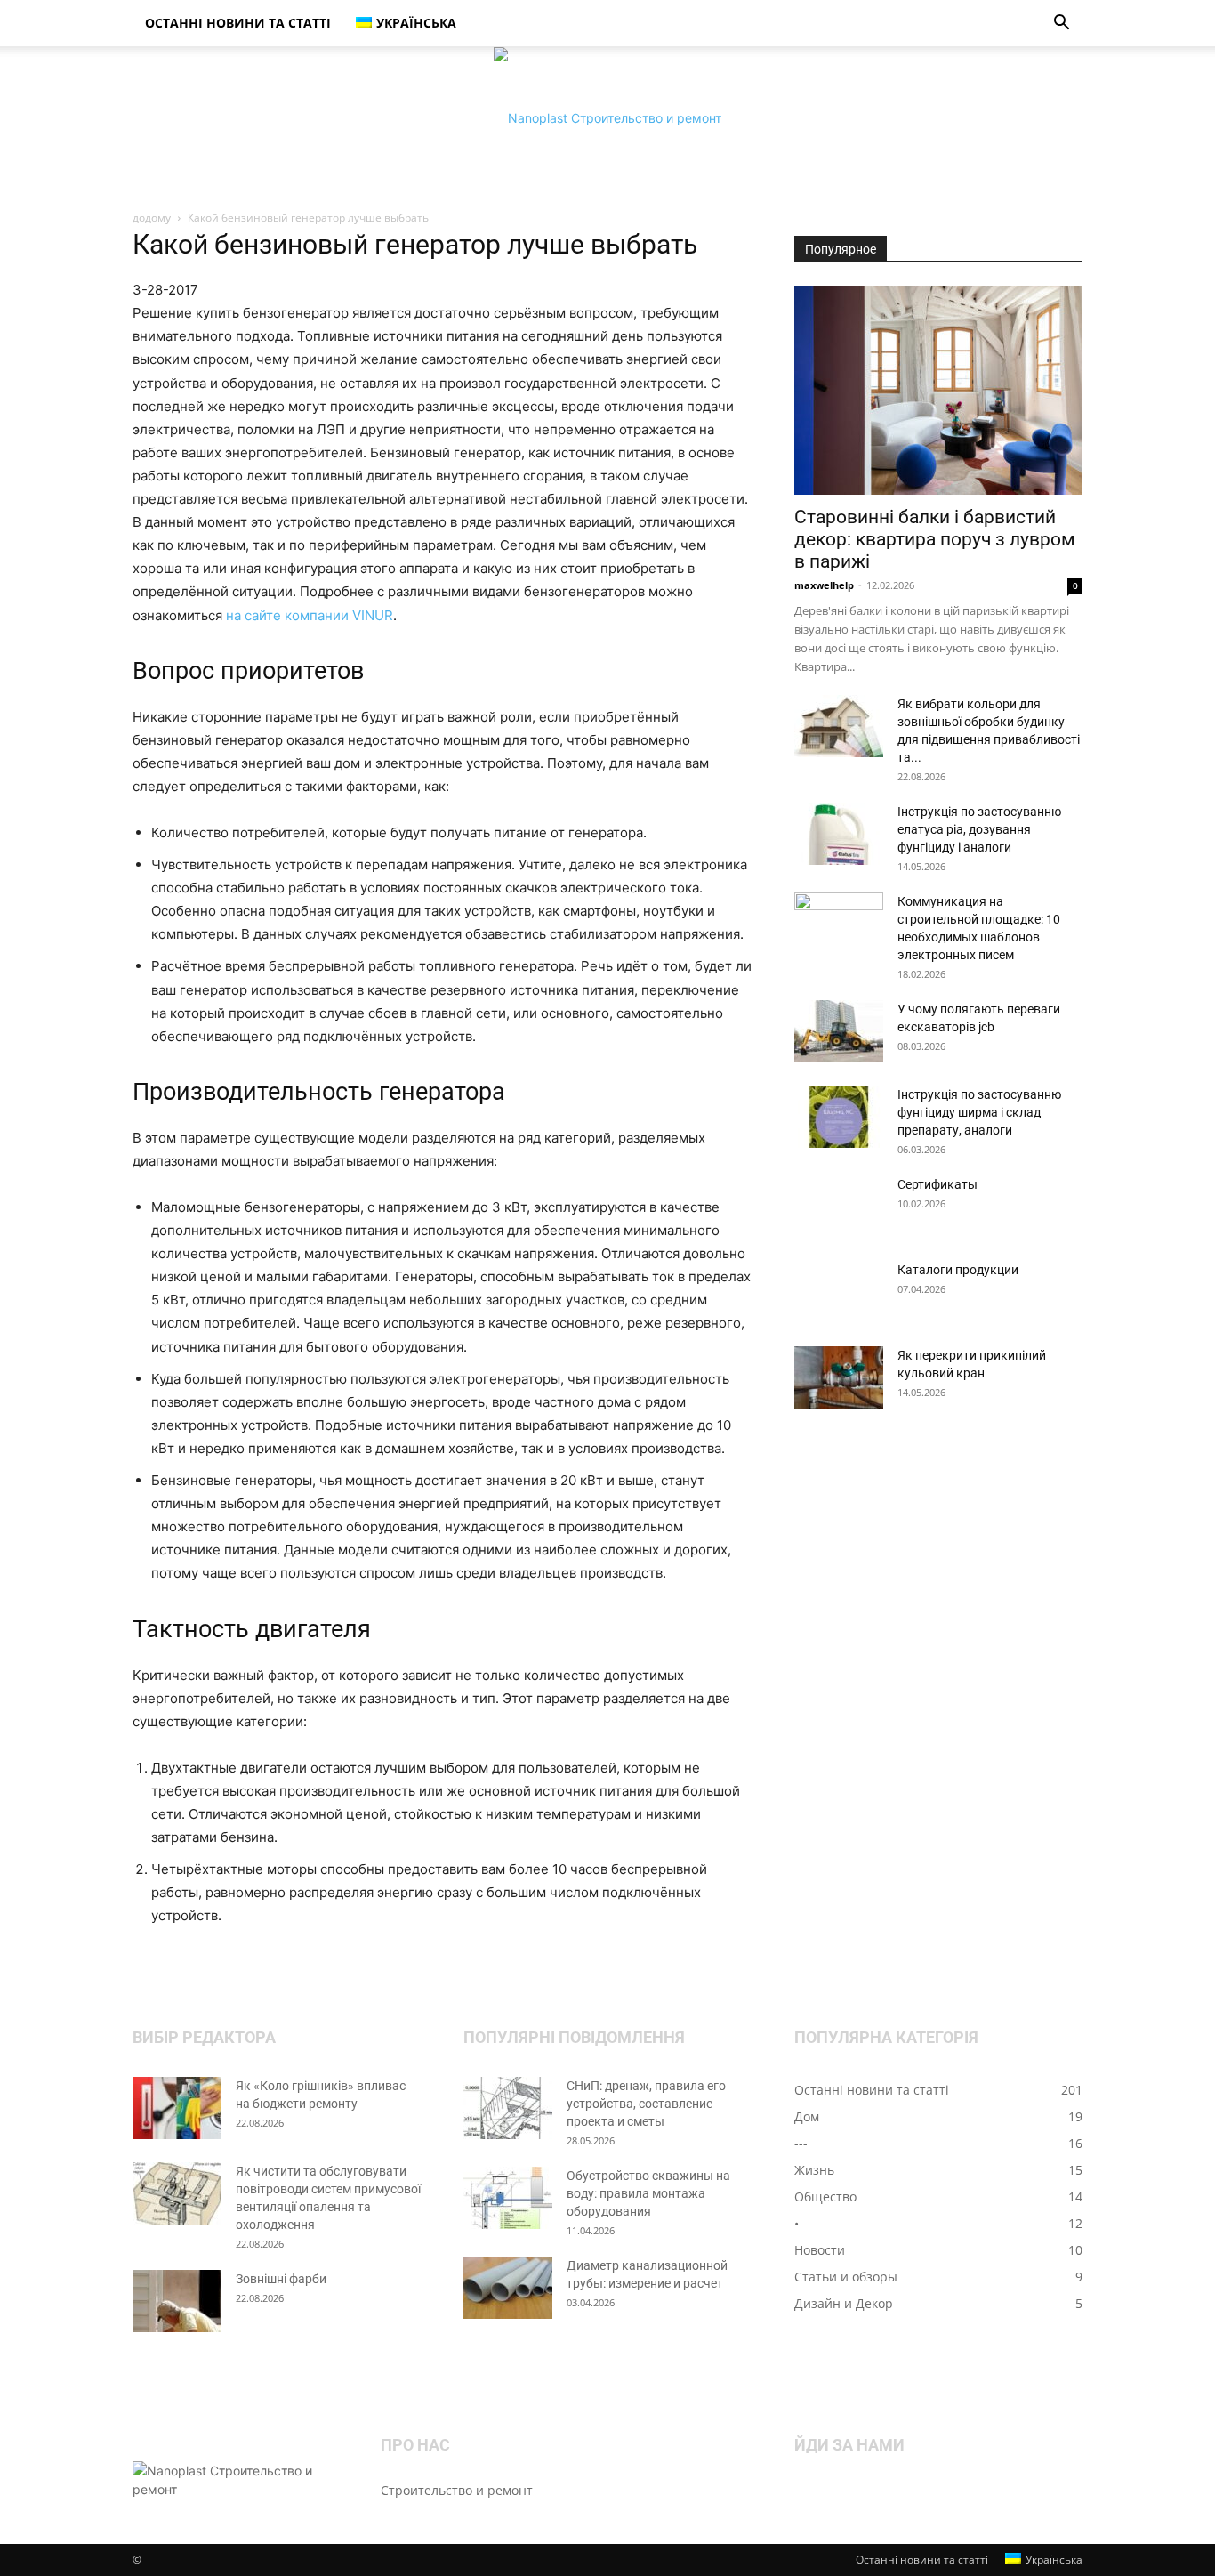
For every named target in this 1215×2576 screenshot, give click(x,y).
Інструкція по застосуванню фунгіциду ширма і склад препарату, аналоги (979, 1112)
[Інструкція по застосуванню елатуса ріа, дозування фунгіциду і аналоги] (839, 834)
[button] (1061, 24)
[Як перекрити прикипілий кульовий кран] (839, 1377)
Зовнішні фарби (281, 2279)
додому (152, 218)
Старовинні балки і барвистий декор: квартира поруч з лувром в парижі (935, 539)
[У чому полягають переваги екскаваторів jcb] (839, 1031)
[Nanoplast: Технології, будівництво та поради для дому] (607, 118)
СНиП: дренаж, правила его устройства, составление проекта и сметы (646, 2104)
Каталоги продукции (958, 1270)
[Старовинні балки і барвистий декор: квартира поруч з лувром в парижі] (938, 390)
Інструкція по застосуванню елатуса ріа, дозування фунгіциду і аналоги (979, 829)
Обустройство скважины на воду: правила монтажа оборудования (648, 2193)
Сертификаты (937, 1184)
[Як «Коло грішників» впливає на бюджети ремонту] (177, 2108)
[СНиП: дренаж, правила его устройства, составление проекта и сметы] (508, 2108)
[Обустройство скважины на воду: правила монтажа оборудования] (508, 2198)
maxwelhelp (824, 585)
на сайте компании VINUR (310, 615)
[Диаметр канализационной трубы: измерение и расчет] (508, 2288)
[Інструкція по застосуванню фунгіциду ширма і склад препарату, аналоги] (839, 1117)
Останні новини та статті (238, 23)
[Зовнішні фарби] (177, 2301)
